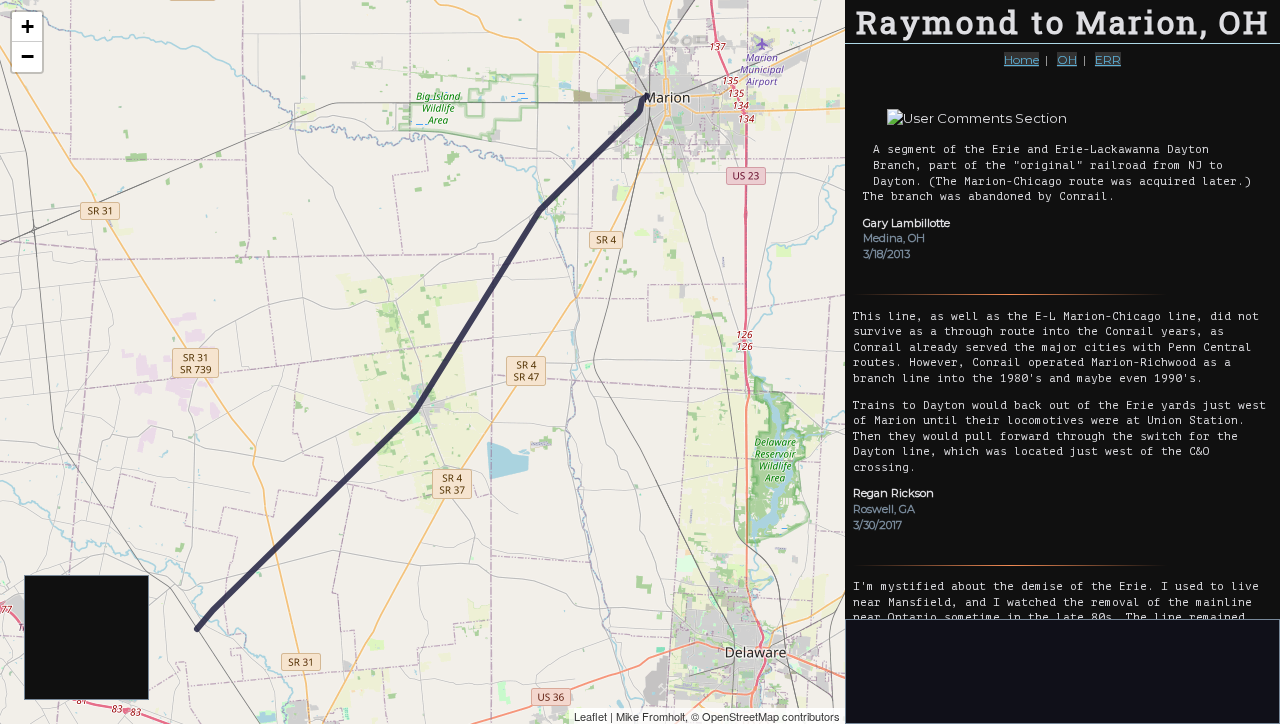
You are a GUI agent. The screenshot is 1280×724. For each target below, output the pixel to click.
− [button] (27, 56)
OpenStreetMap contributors (771, 716)
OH (1067, 59)
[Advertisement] (87, 638)
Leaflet (590, 716)
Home (1021, 59)
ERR (1108, 59)
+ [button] (27, 26)
